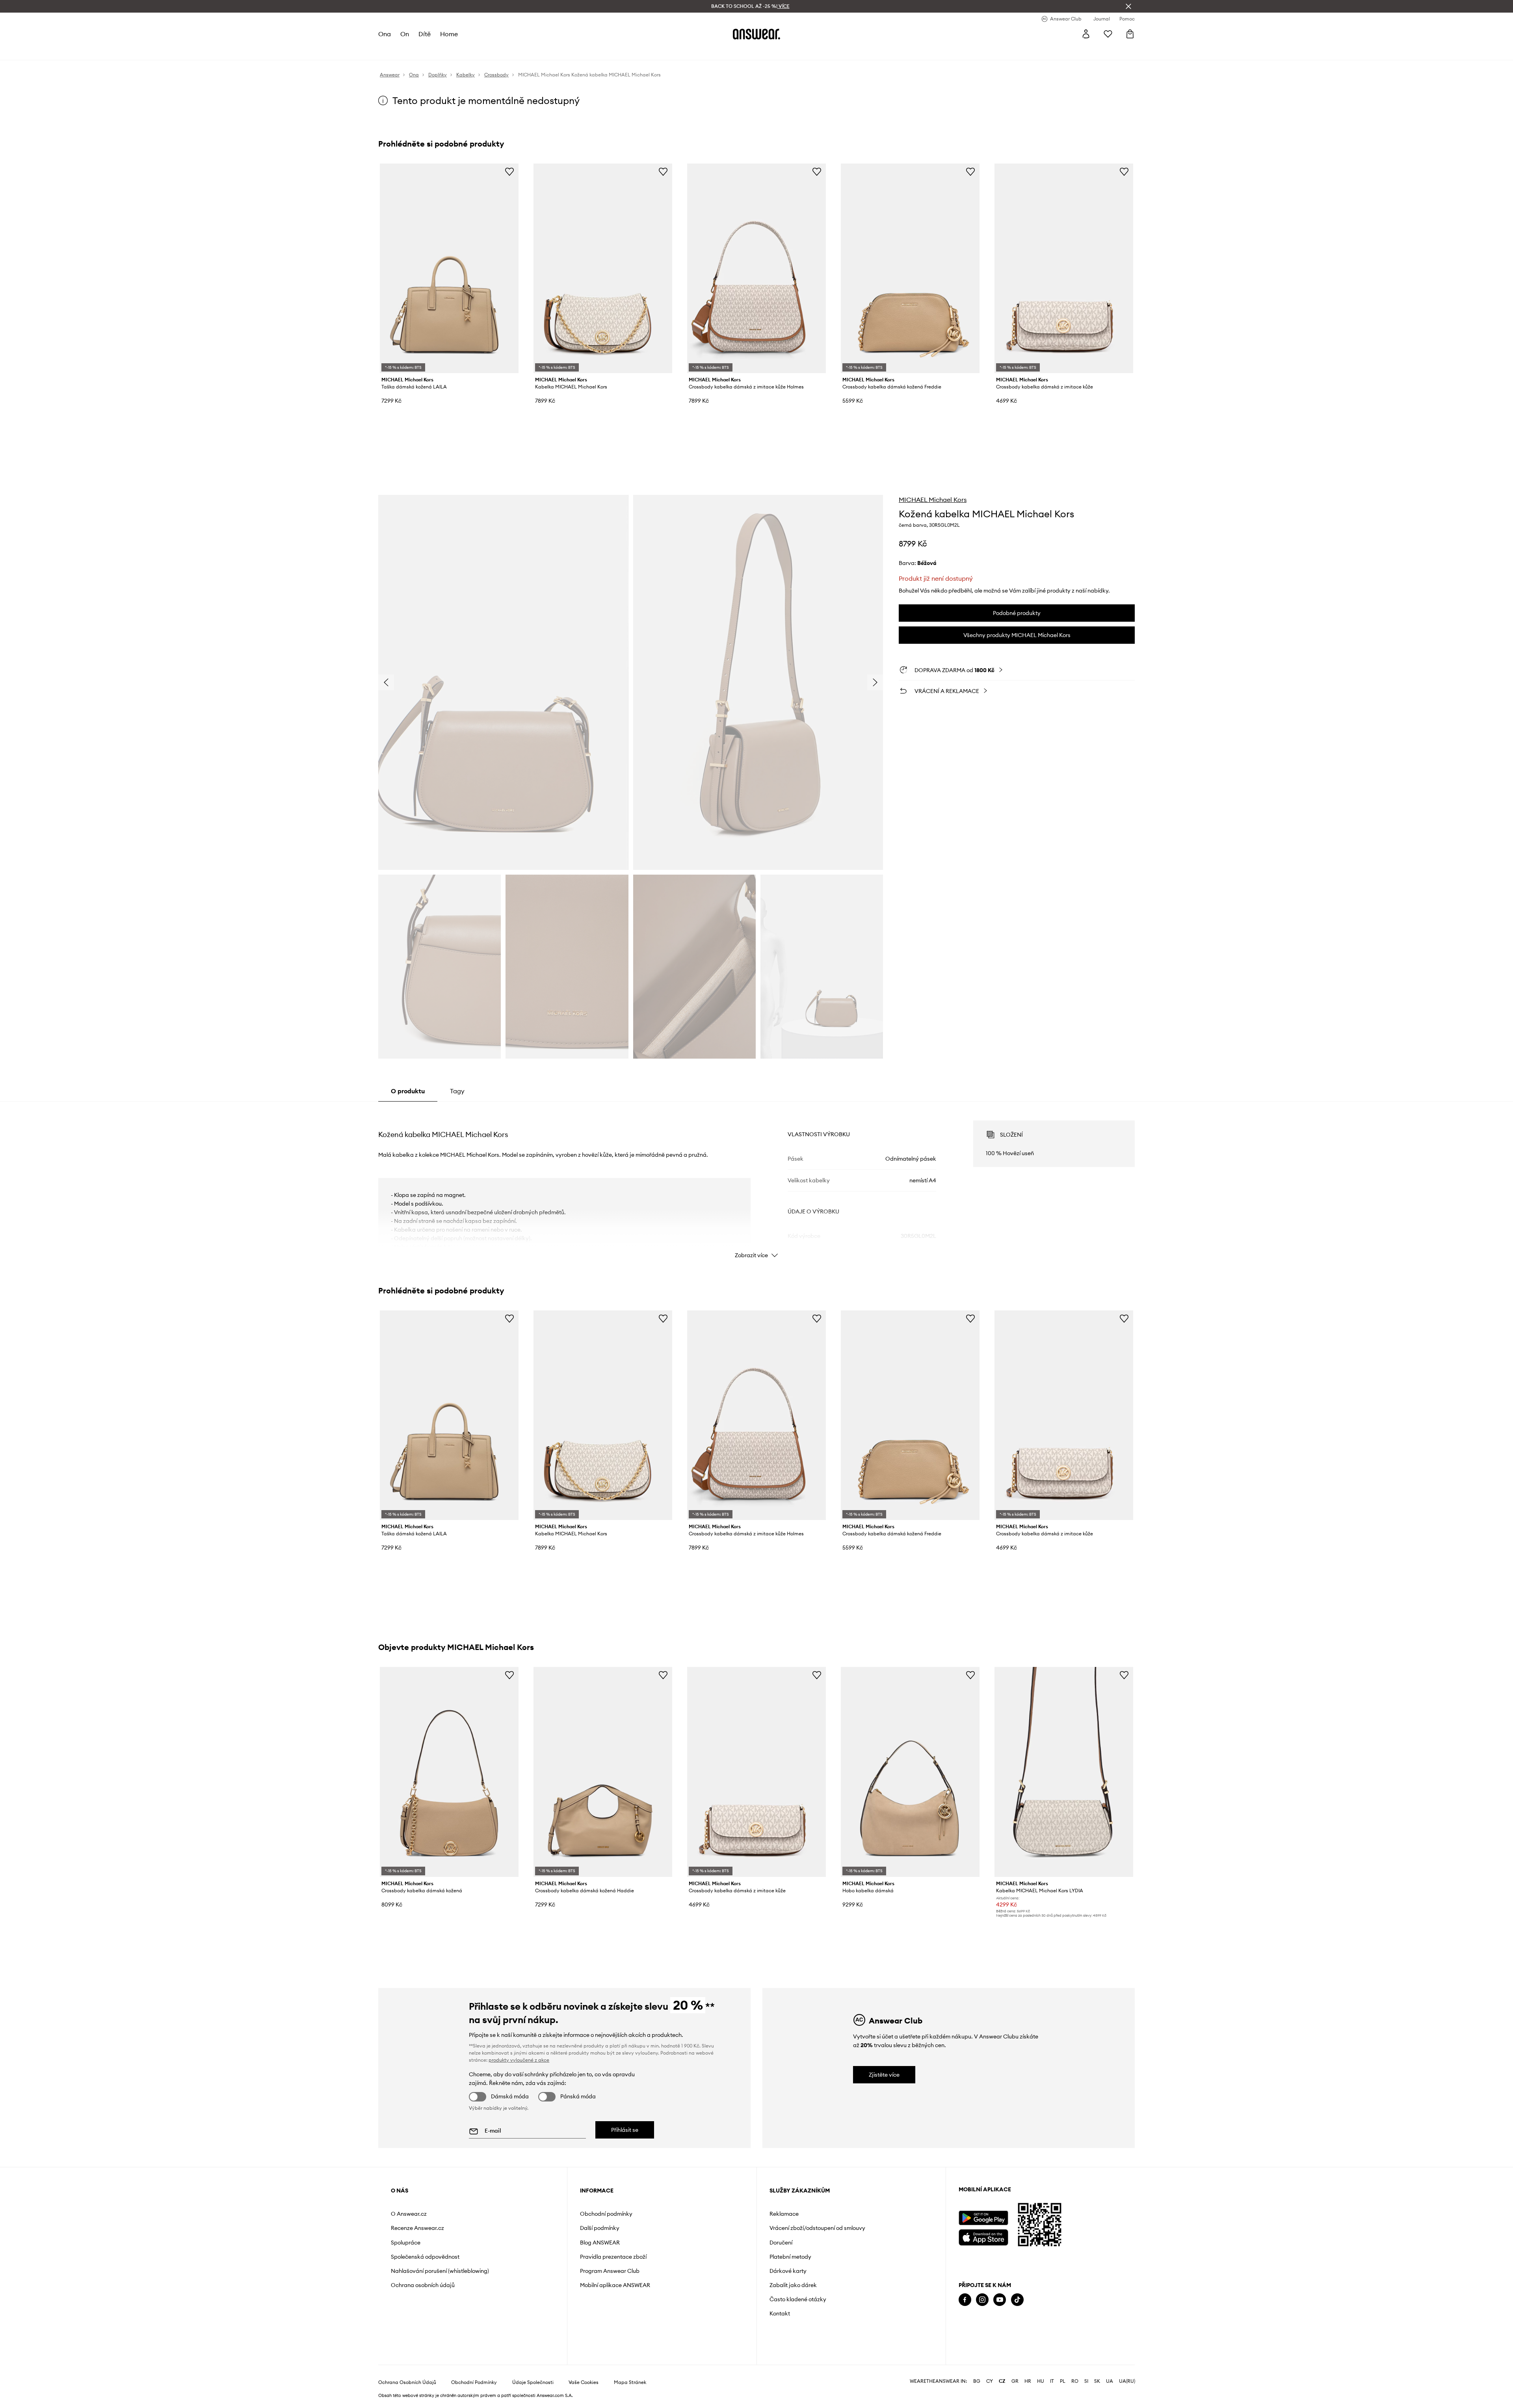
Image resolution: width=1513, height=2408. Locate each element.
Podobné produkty (1017, 613)
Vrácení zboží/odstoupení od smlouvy (817, 2228)
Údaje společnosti (533, 2382)
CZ (1002, 2381)
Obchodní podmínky (606, 2214)
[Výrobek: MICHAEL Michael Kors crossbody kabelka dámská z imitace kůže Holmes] (756, 268)
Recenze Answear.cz (417, 2228)
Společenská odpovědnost (425, 2257)
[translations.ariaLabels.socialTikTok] (1017, 2300)
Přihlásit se (625, 2130)
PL (1063, 2381)
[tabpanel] (756, 1182)
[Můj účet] (1086, 34)
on (405, 34)
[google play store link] (983, 2218)
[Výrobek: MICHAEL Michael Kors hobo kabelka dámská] (910, 1772)
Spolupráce (406, 2243)
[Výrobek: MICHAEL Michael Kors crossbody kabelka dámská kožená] (449, 1772)
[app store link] (983, 2236)
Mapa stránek (630, 2382)
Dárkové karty (788, 2271)
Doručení (781, 2243)
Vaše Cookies (584, 2382)
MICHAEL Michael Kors (933, 500)
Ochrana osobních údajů (423, 2285)
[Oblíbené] (1108, 34)
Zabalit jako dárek (793, 2285)
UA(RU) (1127, 2381)
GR (1015, 2381)
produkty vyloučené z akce (519, 2060)
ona (385, 34)
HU (1041, 2381)
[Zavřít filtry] (1128, 6)
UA (1110, 2381)
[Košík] (1130, 34)
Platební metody (790, 2257)
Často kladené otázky (798, 2299)
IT (1052, 2381)
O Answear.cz (409, 2214)
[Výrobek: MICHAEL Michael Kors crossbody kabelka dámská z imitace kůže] (1064, 268)
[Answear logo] (756, 34)
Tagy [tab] (457, 1091)
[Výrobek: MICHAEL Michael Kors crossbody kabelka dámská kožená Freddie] (910, 268)
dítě (425, 34)
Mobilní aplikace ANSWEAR (615, 2285)
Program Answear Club (610, 2271)
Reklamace (784, 2214)
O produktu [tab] (408, 1091)
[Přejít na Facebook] (965, 2300)
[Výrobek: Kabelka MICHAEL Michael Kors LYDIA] (1064, 1772)
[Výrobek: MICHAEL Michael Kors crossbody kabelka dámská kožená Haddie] (603, 1772)
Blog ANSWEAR (600, 2243)
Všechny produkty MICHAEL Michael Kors (1017, 635)
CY (990, 2381)
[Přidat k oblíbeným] (509, 171)
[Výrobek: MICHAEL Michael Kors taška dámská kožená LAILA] (449, 268)
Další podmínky (600, 2228)
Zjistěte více (884, 2075)
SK (1097, 2381)
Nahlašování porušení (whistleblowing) (440, 2271)
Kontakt (780, 2313)
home (449, 34)
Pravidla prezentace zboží (613, 2257)
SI (1086, 2381)
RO (1075, 2381)
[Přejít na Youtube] (1000, 2300)
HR (1028, 2381)
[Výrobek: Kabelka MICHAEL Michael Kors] (603, 268)
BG (977, 2381)
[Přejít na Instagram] (982, 2300)
